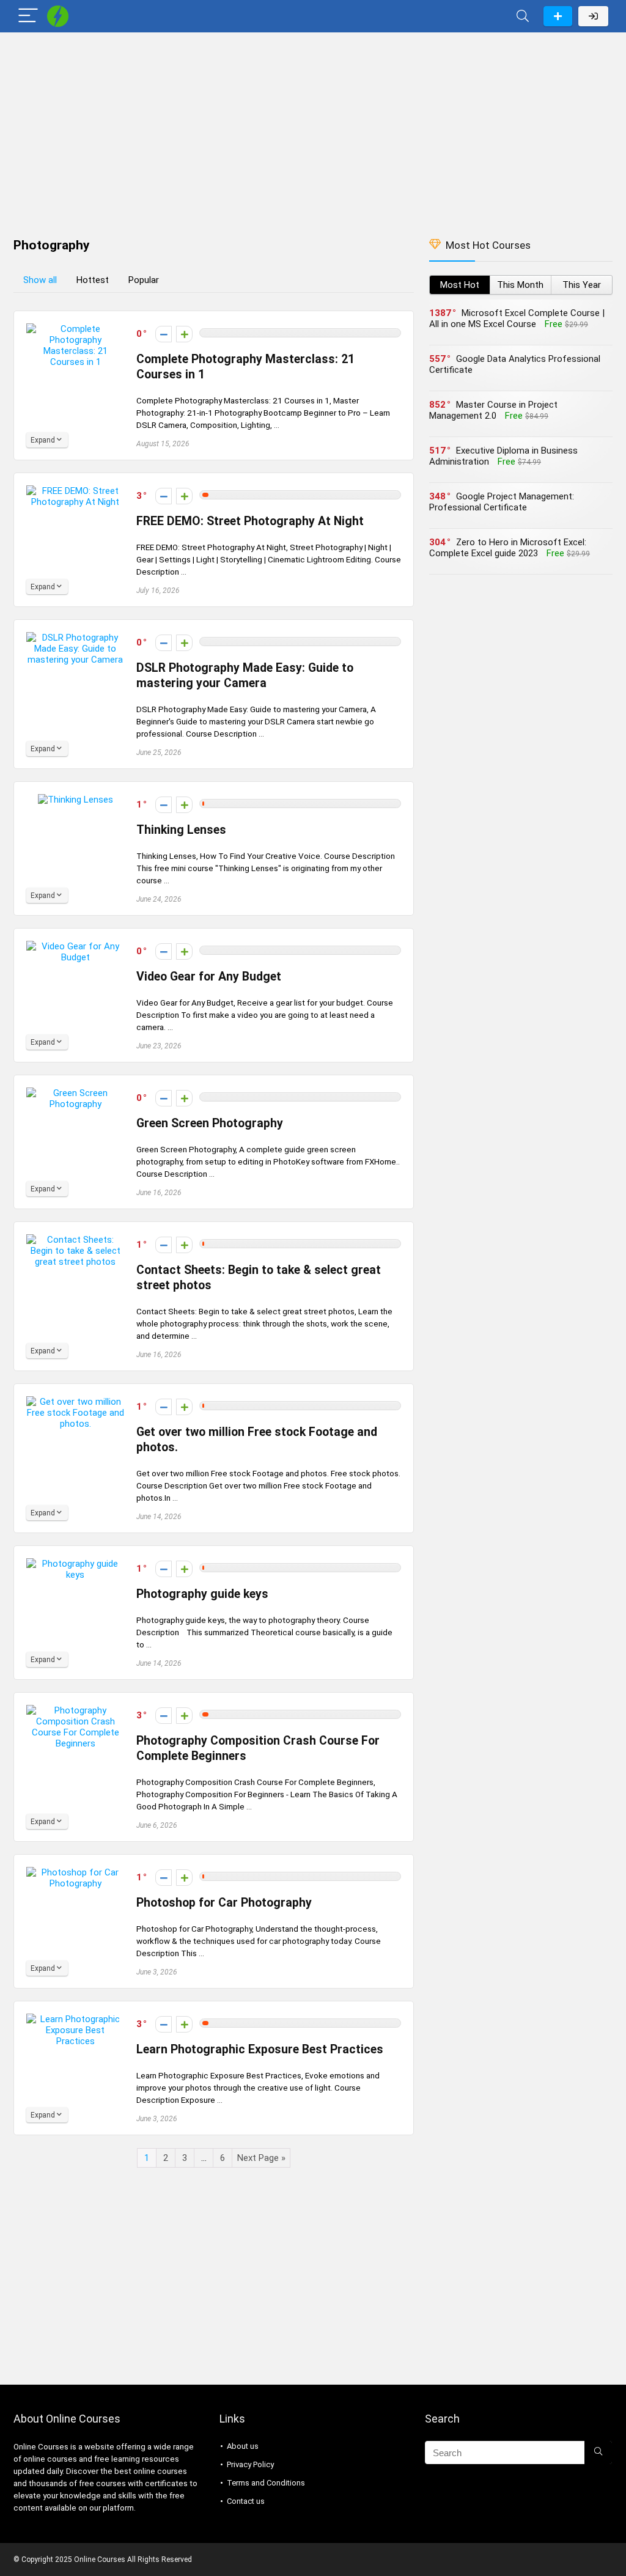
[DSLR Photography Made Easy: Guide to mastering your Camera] (75, 638)
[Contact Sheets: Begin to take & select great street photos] (75, 1240)
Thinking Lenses (181, 830)
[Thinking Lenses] (75, 800)
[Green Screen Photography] (75, 1093)
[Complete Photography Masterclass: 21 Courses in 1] (75, 329)
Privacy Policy (250, 2464)
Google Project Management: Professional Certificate (502, 502)
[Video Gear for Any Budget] (75, 946)
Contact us (246, 2501)
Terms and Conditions (266, 2483)
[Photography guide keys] (75, 1564)
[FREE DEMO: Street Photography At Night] (75, 491)
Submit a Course (558, 16)
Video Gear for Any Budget (209, 977)
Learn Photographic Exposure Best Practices (260, 2049)
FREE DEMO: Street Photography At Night (250, 521)
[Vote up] (184, 334)
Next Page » (261, 2158)
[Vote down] (164, 334)
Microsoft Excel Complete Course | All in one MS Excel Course (517, 318)
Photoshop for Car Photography (224, 1903)
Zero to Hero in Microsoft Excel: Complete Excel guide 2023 (508, 548)
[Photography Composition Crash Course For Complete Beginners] (75, 1710)
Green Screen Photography (210, 1123)
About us (243, 2446)
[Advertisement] (313, 129)
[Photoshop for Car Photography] (75, 1872)
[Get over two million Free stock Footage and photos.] (75, 1402)
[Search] (523, 16)
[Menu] (28, 16)
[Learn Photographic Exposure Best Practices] (75, 2019)
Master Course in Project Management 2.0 (493, 410)
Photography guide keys (202, 1594)
